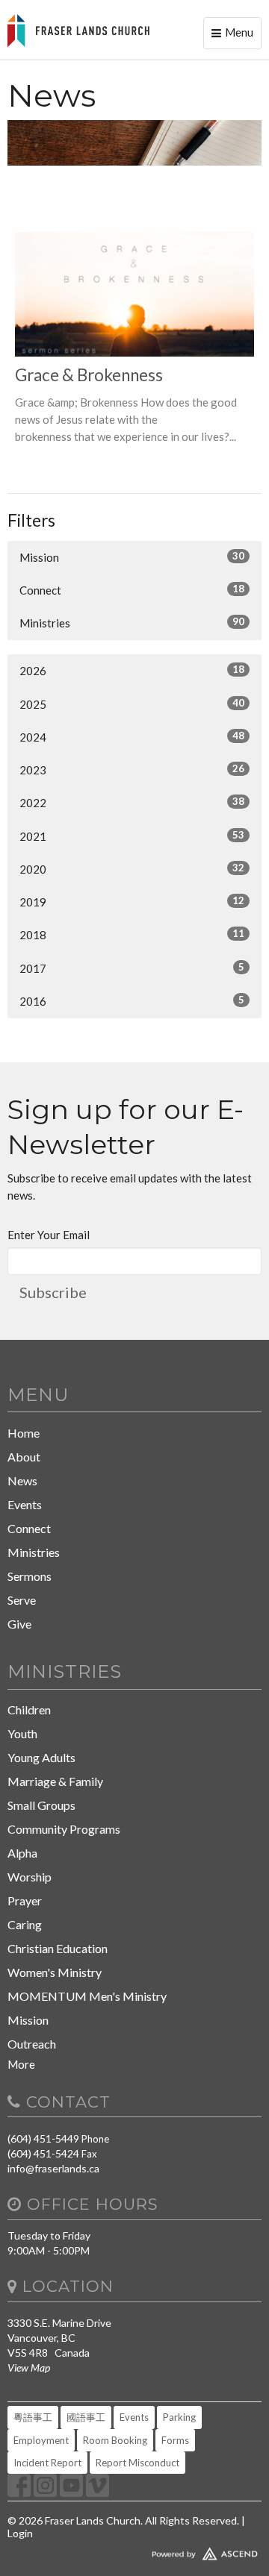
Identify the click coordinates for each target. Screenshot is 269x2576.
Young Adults (41, 1757)
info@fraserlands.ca (53, 2168)
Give (19, 1624)
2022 (132, 802)
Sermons (30, 1576)
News (22, 1480)
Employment (41, 2440)
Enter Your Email (49, 1235)
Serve (22, 1600)
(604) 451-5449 (43, 2138)
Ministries (132, 623)
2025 (132, 704)
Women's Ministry (55, 1972)
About (24, 1457)
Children (29, 1710)
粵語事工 (33, 2417)
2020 (132, 869)
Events (25, 1504)
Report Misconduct (137, 2463)
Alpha (22, 1853)
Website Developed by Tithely (134, 2551)
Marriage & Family (55, 1781)
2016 (132, 1001)
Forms (175, 2440)
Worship (30, 1877)
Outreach (32, 2044)
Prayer (25, 1900)
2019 (132, 902)
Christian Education (58, 1948)
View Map (29, 2367)
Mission (132, 557)
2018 (132, 934)
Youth (22, 1733)
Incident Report (47, 2463)
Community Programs (64, 1829)
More (21, 2064)
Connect (132, 590)
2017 (132, 968)
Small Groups (41, 1805)
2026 (132, 670)
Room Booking (115, 2440)
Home (24, 1433)
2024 (132, 737)
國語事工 (86, 2417)
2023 (132, 770)
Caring (25, 1924)
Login (20, 2533)
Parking (179, 2417)
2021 (132, 836)
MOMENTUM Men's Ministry (87, 1996)
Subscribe (53, 1292)
